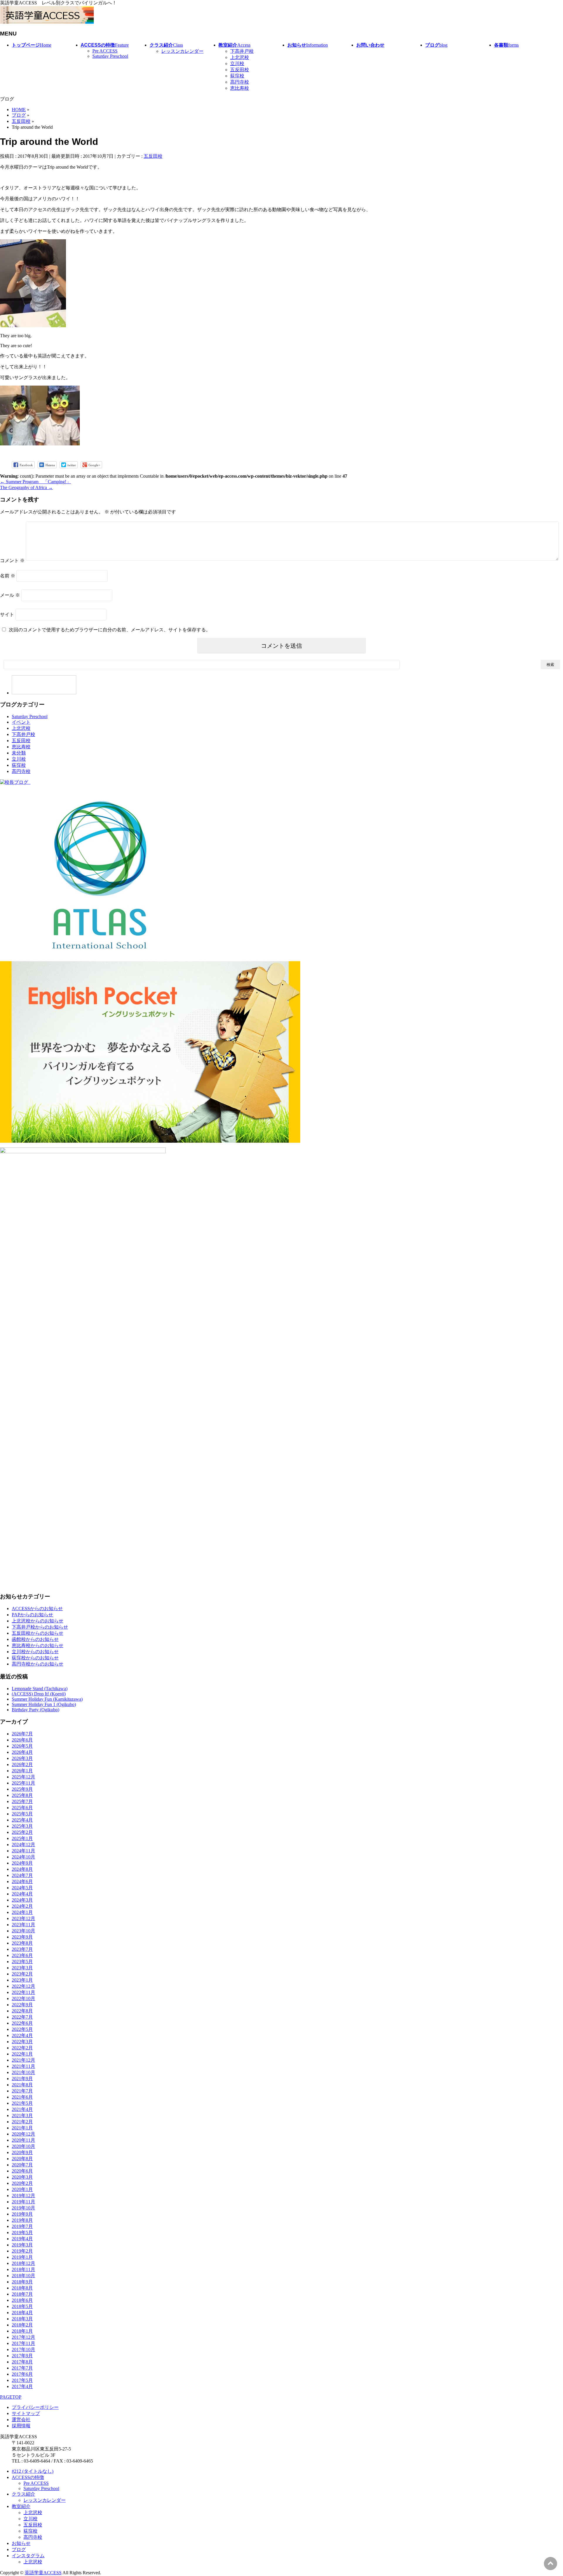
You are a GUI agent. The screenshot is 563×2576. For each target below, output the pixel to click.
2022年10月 (23, 1998)
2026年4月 (22, 1752)
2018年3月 (22, 2319)
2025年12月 (23, 1777)
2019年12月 (23, 2196)
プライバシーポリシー (35, 2407)
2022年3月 (22, 2042)
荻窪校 (237, 76)
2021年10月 (23, 2072)
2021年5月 (22, 2103)
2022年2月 (22, 2048)
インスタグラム (28, 2556)
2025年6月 (22, 1808)
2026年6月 (22, 1740)
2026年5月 (22, 1746)
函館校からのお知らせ (35, 1639)
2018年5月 (22, 2306)
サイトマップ (26, 2413)
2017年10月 (23, 2349)
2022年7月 (22, 2017)
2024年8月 (22, 1869)
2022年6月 (22, 2023)
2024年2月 (22, 1906)
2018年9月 (22, 2282)
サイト (7, 614)
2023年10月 (23, 1931)
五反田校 (240, 70)
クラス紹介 (23, 2494)
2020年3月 (22, 2177)
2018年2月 (22, 2325)
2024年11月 (23, 1851)
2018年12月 (23, 2263)
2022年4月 (22, 2035)
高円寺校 (240, 82)
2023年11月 (23, 1925)
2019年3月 (22, 2245)
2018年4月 (22, 2313)
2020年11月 (23, 2140)
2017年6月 (22, 2374)
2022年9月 (22, 2005)
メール (10, 595)
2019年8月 (22, 2220)
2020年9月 (22, 2152)
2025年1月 (22, 1838)
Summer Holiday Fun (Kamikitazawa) (47, 1699)
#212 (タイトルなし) (33, 2471)
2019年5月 (22, 2232)
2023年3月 (22, 1968)
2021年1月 (22, 2128)
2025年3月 (22, 1826)
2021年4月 (22, 2109)
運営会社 (21, 2420)
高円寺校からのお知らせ (38, 1664)
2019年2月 (22, 2251)
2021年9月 (22, 2079)
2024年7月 (22, 1875)
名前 (8, 576)
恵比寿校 (240, 88)
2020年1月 (22, 2189)
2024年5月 (22, 1888)
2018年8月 (22, 2288)
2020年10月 (23, 2146)
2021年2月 (22, 2122)
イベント (21, 722)
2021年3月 (22, 2115)
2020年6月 (22, 2171)
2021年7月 (22, 2091)
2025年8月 (22, 1795)
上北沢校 (240, 57)
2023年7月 (22, 1949)
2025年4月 (22, 1820)
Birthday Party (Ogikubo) (35, 1710)
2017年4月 (22, 2386)
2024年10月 (23, 1857)
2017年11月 (23, 2343)
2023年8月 (22, 1943)
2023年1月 (22, 1980)
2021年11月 (23, 2066)
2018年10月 (23, 2276)
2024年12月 (23, 1845)
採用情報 (21, 2426)
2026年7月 (22, 1734)
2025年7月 (22, 1801)
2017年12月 (23, 2337)
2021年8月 (22, 2085)
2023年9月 (22, 1937)
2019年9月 (22, 2214)
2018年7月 (22, 2294)
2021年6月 (22, 2097)
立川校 (237, 63)
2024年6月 (22, 1881)
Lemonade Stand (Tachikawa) (40, 1689)
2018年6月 (22, 2300)
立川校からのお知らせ (35, 1652)
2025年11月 (23, 1783)
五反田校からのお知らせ (38, 1633)
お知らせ (21, 2543)
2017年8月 (22, 2362)
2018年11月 (23, 2269)
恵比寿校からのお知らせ (38, 1645)
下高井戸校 (242, 51)
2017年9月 (22, 2356)
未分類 (19, 753)
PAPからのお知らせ (32, 1615)
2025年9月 (22, 1789)
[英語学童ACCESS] (47, 22)
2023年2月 (22, 1974)
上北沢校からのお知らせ (38, 1621)
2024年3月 (22, 1900)
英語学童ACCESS (43, 2573)
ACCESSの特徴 (28, 2477)
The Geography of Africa (26, 487)
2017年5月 (22, 2380)
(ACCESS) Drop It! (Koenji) (39, 1694)
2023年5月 (22, 1962)
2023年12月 (23, 1918)
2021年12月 (23, 2060)
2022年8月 (22, 2011)
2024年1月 (22, 1912)
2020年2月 (22, 2183)
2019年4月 (22, 2239)
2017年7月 (22, 2368)
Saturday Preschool (110, 56)
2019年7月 (22, 2226)
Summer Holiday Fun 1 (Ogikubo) (44, 1704)
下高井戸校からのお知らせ (40, 1627)
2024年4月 (22, 1894)
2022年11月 (23, 1992)
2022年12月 (23, 1986)
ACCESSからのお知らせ (37, 1608)
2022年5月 (22, 2029)
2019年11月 (23, 2202)
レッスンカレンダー (182, 51)
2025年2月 (22, 1832)
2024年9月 (22, 1863)
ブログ (19, 2549)
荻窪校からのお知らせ (35, 1658)
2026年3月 (22, 1758)
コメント (12, 561)
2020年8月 (22, 2159)
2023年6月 (22, 1955)
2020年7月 (22, 2165)
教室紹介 (21, 2506)
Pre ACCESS (105, 51)
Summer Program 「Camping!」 (35, 482)
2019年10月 (23, 2208)
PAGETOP (11, 2397)
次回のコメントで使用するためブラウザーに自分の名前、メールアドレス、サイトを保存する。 (110, 630)
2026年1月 (22, 1771)
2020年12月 (23, 2134)
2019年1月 (22, 2257)
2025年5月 (22, 1814)
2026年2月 (22, 1764)
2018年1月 (22, 2331)
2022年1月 (22, 2054)
